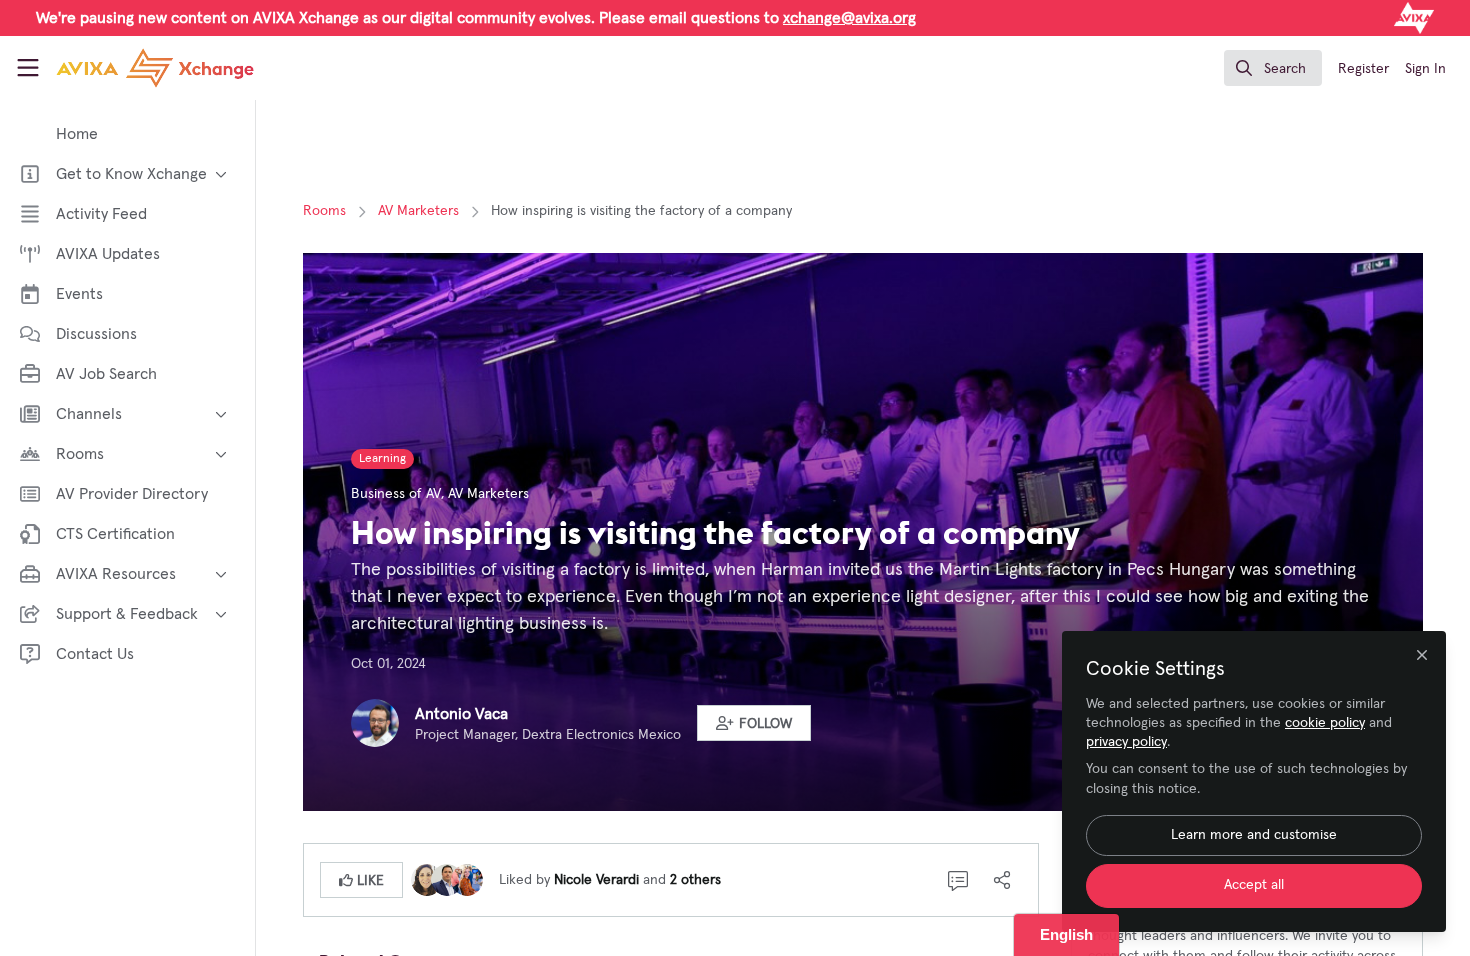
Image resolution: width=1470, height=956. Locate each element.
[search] (1273, 68)
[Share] (1002, 880)
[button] (754, 723)
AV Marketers (418, 211)
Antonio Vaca (461, 714)
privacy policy (1126, 742)
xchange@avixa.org (849, 18)
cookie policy (1325, 723)
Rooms (324, 211)
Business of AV (396, 494)
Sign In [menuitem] (1425, 69)
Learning (382, 459)
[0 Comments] (958, 880)
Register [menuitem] (1363, 69)
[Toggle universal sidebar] (28, 68)
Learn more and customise (1254, 835)
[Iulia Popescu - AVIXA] (467, 879)
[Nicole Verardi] (427, 879)
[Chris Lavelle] (447, 879)
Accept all (1254, 885)
